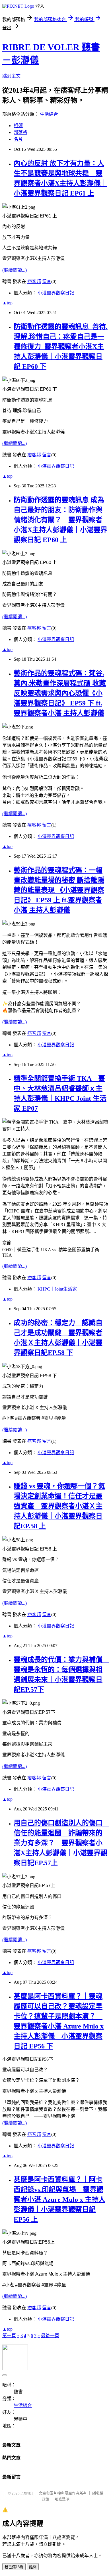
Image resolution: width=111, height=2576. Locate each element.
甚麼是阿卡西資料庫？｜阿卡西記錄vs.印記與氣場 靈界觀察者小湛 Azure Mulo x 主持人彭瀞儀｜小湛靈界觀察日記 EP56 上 (59, 2199)
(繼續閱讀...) (15, 270)
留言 (47, 281)
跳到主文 (11, 76)
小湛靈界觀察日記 (56, 293)
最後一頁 (50, 2336)
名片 (18, 139)
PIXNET (27, 2493)
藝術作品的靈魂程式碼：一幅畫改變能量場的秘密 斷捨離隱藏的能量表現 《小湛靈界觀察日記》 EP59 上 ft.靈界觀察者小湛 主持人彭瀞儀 (59, 890)
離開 (33, 2567)
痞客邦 (34, 281)
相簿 (18, 126)
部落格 (20, 132)
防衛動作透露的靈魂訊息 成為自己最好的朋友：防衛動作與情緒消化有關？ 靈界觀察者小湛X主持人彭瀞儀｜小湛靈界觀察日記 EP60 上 (60, 520)
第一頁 (9, 2336)
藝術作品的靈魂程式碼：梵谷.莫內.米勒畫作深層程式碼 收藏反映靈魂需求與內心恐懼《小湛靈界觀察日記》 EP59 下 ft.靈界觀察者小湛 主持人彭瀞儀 (60, 693)
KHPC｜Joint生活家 (57, 1289)
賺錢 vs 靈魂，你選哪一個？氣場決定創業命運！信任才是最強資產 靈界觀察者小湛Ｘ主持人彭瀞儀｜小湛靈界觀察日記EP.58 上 (59, 1506)
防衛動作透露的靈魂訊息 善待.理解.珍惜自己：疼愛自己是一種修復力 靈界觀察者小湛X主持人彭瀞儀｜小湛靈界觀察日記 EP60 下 (61, 347)
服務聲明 (62, 2499)
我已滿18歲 (14, 2567)
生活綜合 (49, 114)
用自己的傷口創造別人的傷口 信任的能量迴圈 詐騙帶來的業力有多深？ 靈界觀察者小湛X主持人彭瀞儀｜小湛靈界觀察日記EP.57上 (61, 1843)
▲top (7, 303)
